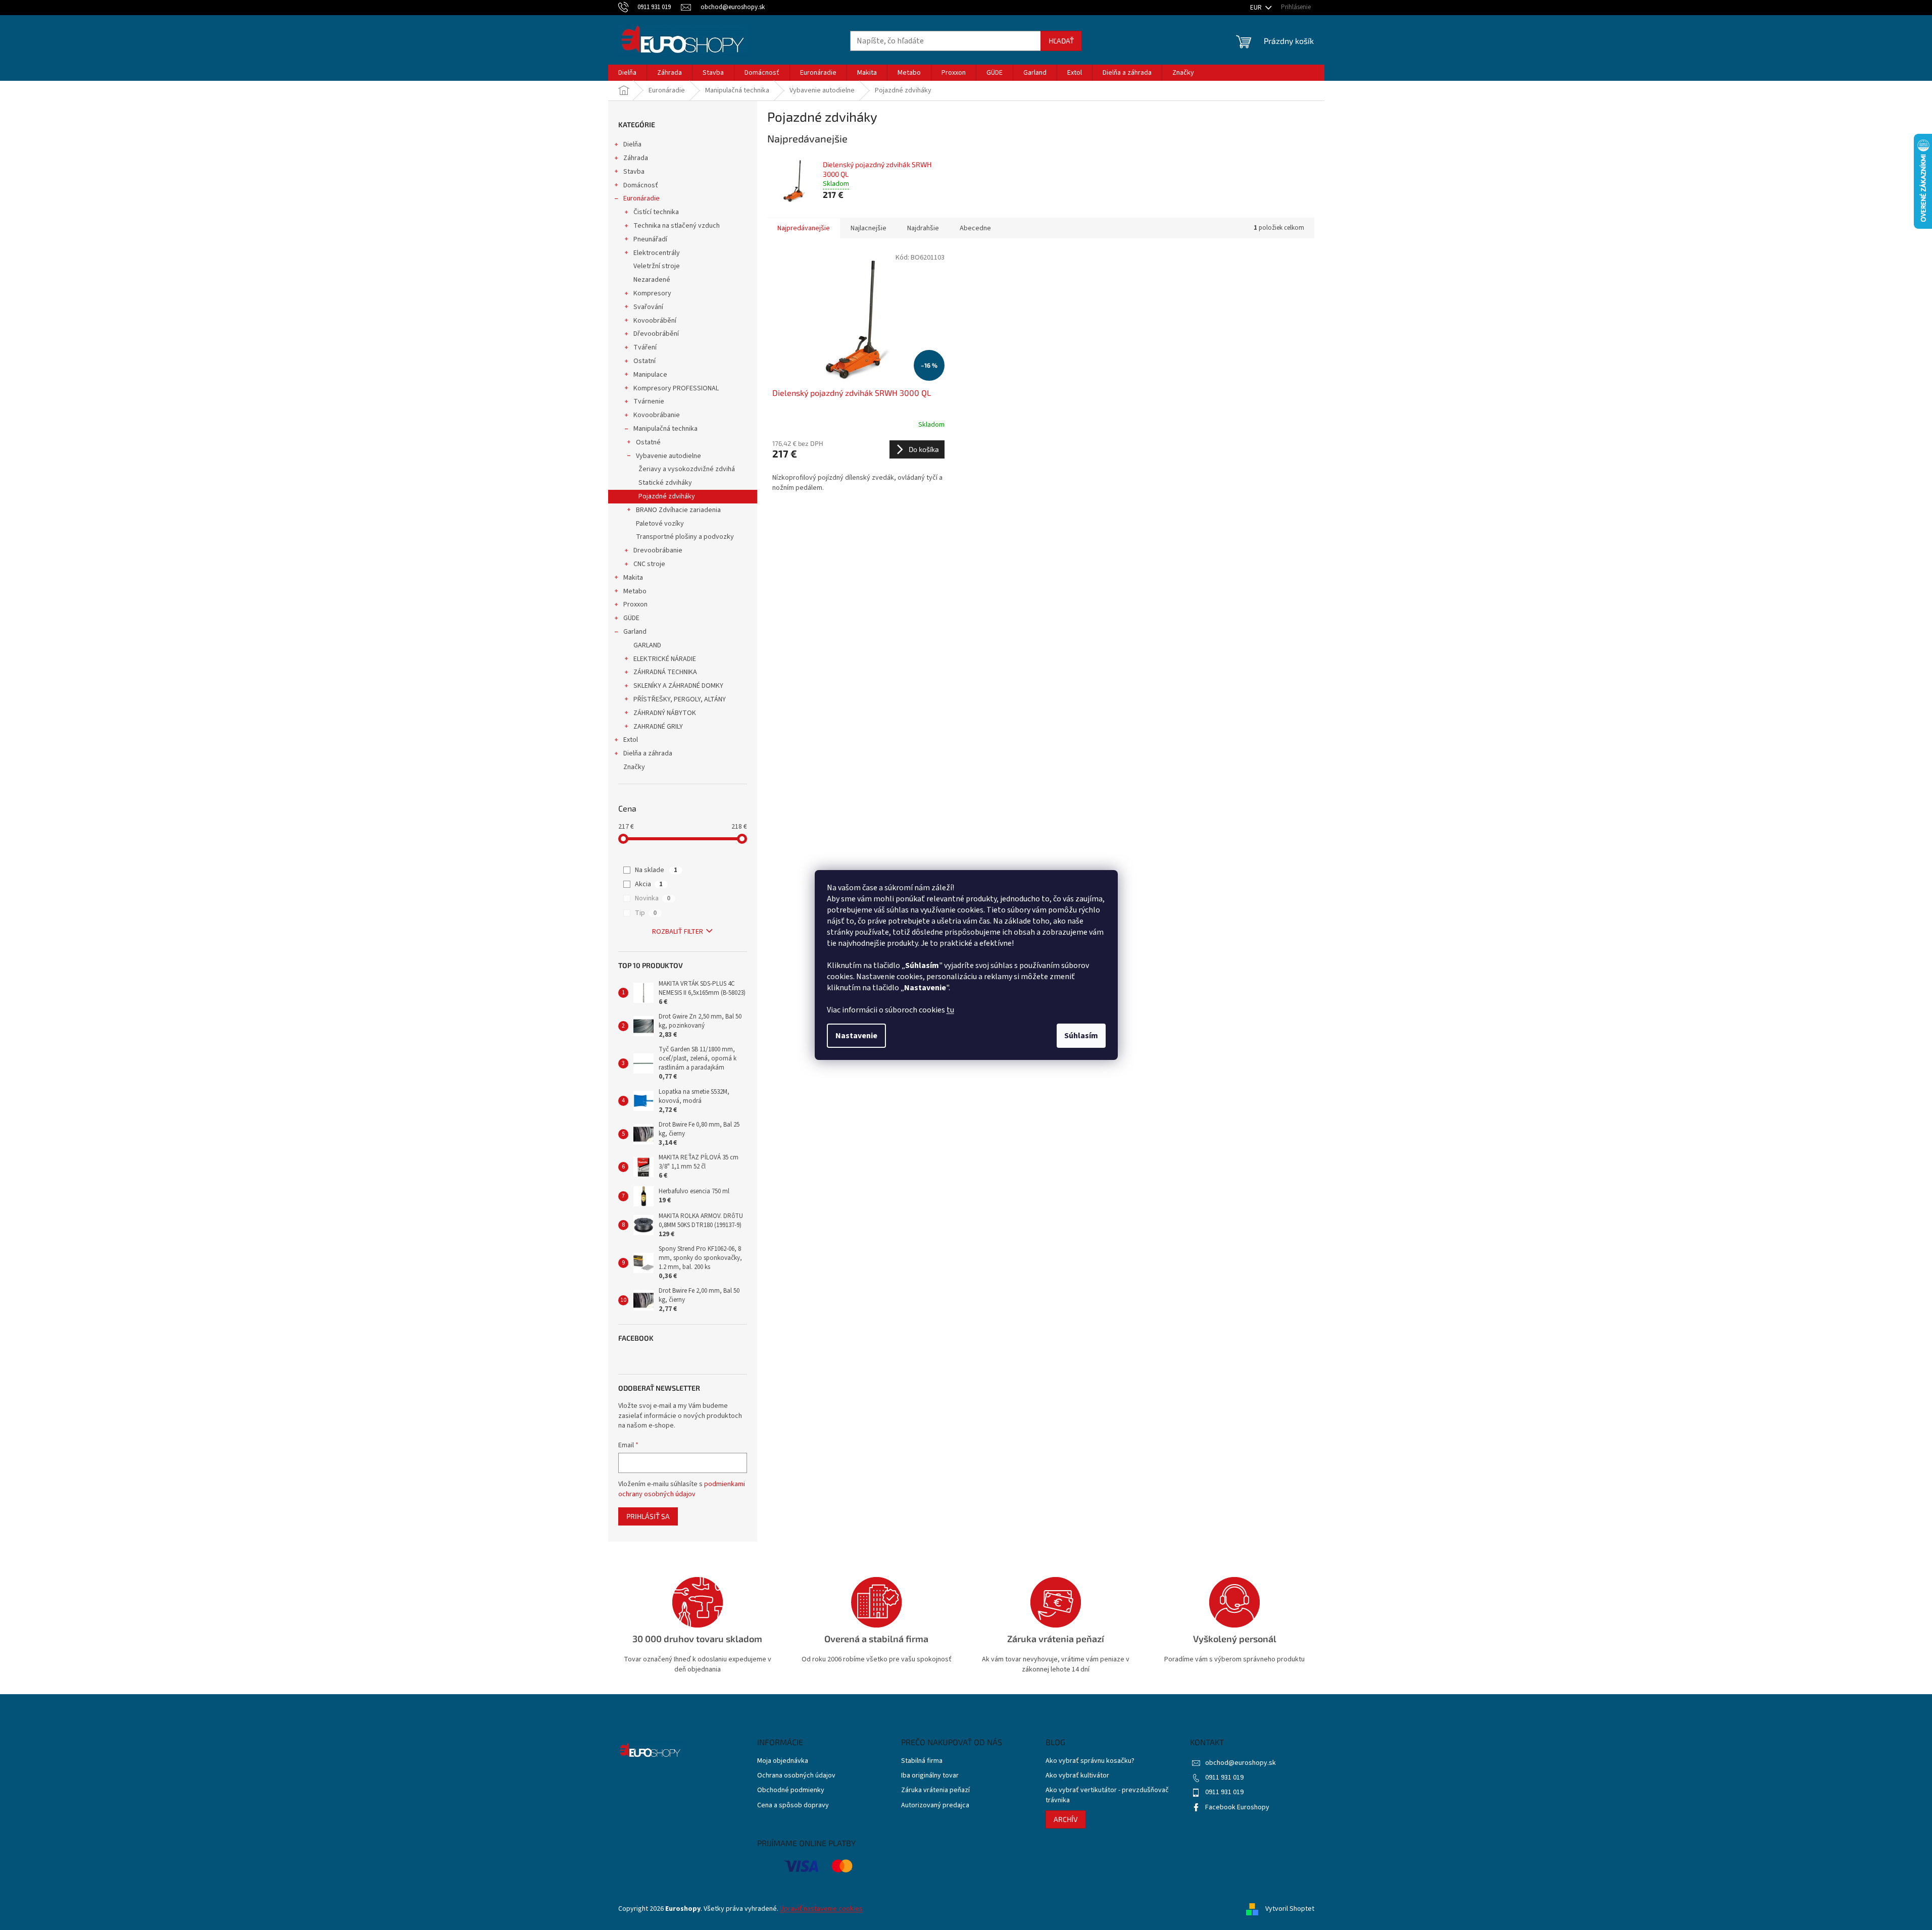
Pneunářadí (650, 239)
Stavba (634, 172)
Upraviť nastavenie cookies (821, 1909)
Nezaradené (652, 280)
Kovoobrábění (655, 321)
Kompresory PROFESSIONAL (676, 388)
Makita (633, 578)
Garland (635, 632)
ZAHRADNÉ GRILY (658, 727)
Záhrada (636, 158)
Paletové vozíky (660, 524)
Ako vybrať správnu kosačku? (1090, 1761)
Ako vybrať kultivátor (1077, 1776)
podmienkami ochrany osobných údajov (682, 1489)
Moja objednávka (783, 1761)
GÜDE (631, 618)
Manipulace (650, 375)
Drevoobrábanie (658, 550)
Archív (1066, 1819)
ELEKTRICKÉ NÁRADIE (665, 659)
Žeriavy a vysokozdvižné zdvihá (687, 469)
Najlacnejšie (869, 228)
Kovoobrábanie (657, 415)
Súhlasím (1081, 1036)
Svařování (648, 307)
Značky (634, 767)
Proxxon (635, 604)
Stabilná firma (922, 1761)
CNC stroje (649, 564)
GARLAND (647, 645)
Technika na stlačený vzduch (677, 226)
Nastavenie (856, 1036)
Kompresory (652, 293)
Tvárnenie (649, 401)
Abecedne (975, 228)
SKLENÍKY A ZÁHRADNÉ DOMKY (678, 686)
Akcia (649, 884)
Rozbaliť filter (678, 932)
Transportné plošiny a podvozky (685, 537)
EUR (1257, 8)
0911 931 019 (1224, 1777)
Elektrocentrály (657, 253)
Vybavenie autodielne (668, 456)
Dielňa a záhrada (648, 753)
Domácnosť (641, 185)
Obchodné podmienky (791, 1790)
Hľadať (1061, 41)
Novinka (653, 898)
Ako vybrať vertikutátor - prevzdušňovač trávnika (1107, 1795)
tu (950, 1010)
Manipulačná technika (665, 429)
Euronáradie (641, 198)
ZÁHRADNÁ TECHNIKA (665, 672)
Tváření (645, 347)
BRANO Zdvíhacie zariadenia (678, 510)
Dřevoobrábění (656, 334)
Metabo (635, 591)
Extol (631, 740)
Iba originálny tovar (930, 1776)
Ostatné (648, 442)
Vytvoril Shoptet (1290, 1909)
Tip (646, 913)
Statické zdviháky (665, 483)
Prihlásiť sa (648, 1516)
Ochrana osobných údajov (796, 1776)
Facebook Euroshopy (1237, 1807)
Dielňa (632, 144)
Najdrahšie (923, 228)
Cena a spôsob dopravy (793, 1806)
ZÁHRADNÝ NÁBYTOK (665, 713)
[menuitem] (627, 73)
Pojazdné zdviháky (667, 496)
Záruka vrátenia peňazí (935, 1790)
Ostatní (645, 361)
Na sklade (656, 870)
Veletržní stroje (657, 266)
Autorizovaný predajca (935, 1806)
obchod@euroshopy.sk (1241, 1763)
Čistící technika (656, 212)
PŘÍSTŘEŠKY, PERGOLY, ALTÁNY (680, 699)
